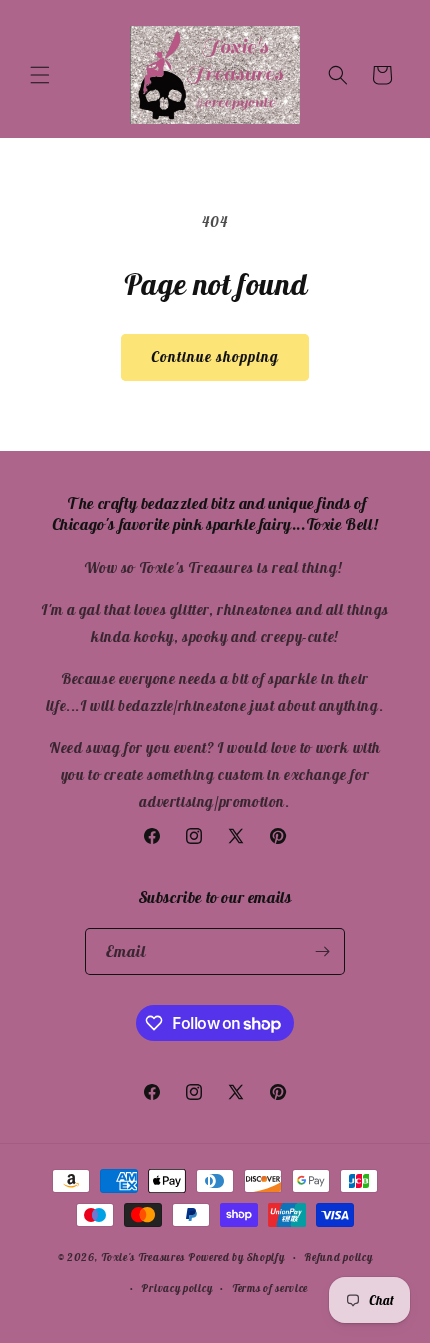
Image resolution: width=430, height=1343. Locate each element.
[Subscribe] (322, 951)
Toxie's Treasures (143, 1257)
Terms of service (270, 1288)
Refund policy (338, 1257)
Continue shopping (215, 356)
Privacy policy (176, 1288)
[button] (40, 75)
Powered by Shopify (236, 1257)
